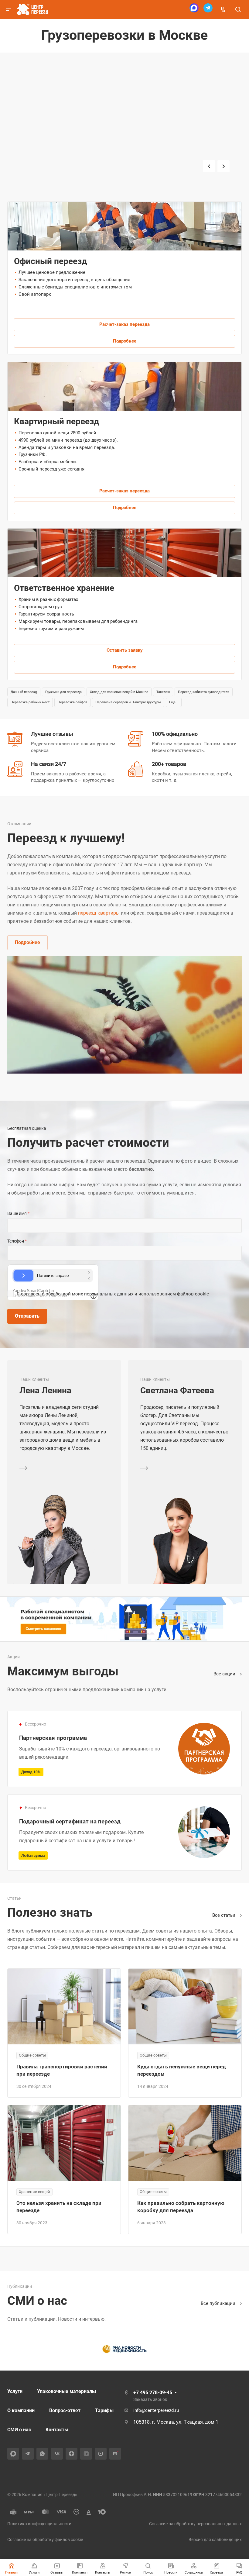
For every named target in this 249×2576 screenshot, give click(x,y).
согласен (31, 1294)
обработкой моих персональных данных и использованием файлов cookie (127, 1294)
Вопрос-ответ (65, 2410)
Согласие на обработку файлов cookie (45, 2540)
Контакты (57, 2430)
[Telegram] (208, 10)
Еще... (174, 702)
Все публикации (219, 2303)
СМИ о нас (19, 2430)
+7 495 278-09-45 (153, 2393)
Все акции (225, 1674)
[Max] (194, 10)
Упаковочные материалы (67, 2391)
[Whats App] (42, 2454)
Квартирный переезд (52, 178)
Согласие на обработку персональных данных (195, 2524)
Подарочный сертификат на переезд (70, 1821)
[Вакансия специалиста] (124, 1619)
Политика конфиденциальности (39, 2524)
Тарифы (104, 2410)
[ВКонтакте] (57, 2454)
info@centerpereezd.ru (156, 2410)
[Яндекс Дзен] (72, 2454)
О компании (21, 2410)
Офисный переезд (49, 158)
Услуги (15, 2391)
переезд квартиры (99, 913)
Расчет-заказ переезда (124, 324)
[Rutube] (115, 2454)
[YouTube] (101, 2454)
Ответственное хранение (64, 588)
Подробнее (125, 341)
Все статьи (224, 1915)
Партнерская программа (53, 1738)
